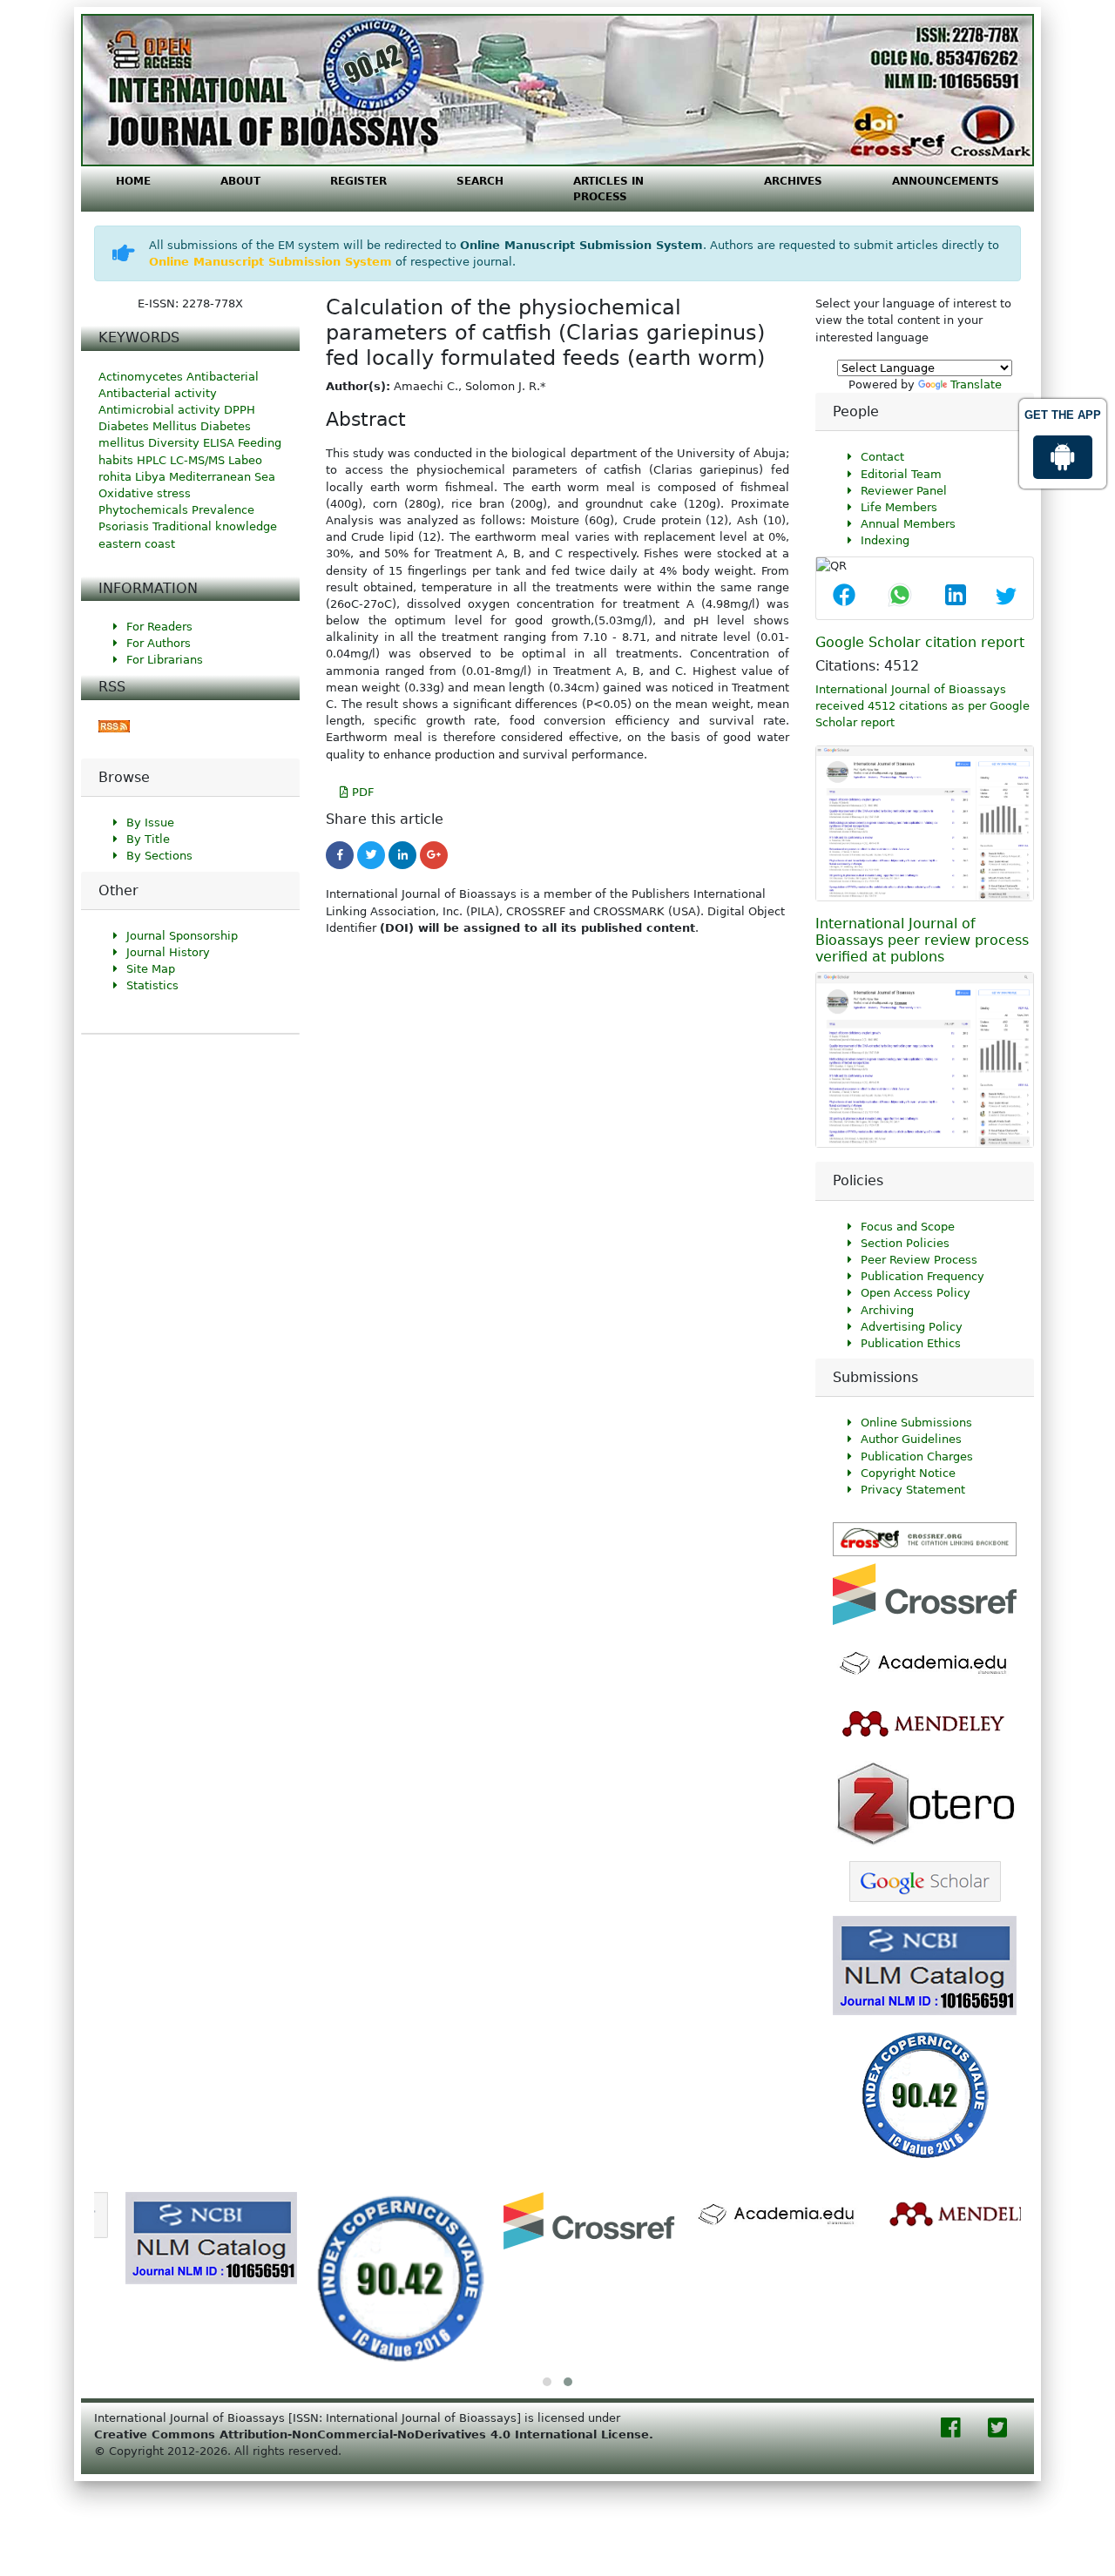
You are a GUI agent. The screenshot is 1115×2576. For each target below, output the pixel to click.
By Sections (159, 856)
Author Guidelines (911, 1439)
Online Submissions (916, 1423)
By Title (148, 839)
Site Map (151, 969)
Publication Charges (917, 1457)
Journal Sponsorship (182, 936)
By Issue (150, 823)
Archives (793, 181)
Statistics (152, 985)
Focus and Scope (908, 1227)
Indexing (885, 540)
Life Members (899, 507)
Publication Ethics (911, 1343)
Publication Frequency (922, 1276)
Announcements (946, 181)
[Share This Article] (844, 597)
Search (480, 181)
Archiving (887, 1310)
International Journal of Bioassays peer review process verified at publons (922, 940)
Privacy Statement (913, 1490)
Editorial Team (901, 474)
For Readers (159, 627)
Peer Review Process (919, 1260)
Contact (882, 457)
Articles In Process (608, 189)
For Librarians (165, 660)
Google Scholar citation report (920, 642)
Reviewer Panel (904, 491)
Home (133, 181)
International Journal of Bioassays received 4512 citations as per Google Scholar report (922, 706)
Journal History (168, 952)
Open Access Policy (916, 1293)
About (240, 181)
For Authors (159, 643)
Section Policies (905, 1243)
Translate (976, 384)
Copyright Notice (908, 1473)
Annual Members (908, 524)
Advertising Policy (912, 1327)
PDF (361, 792)
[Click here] (114, 726)
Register (358, 181)
